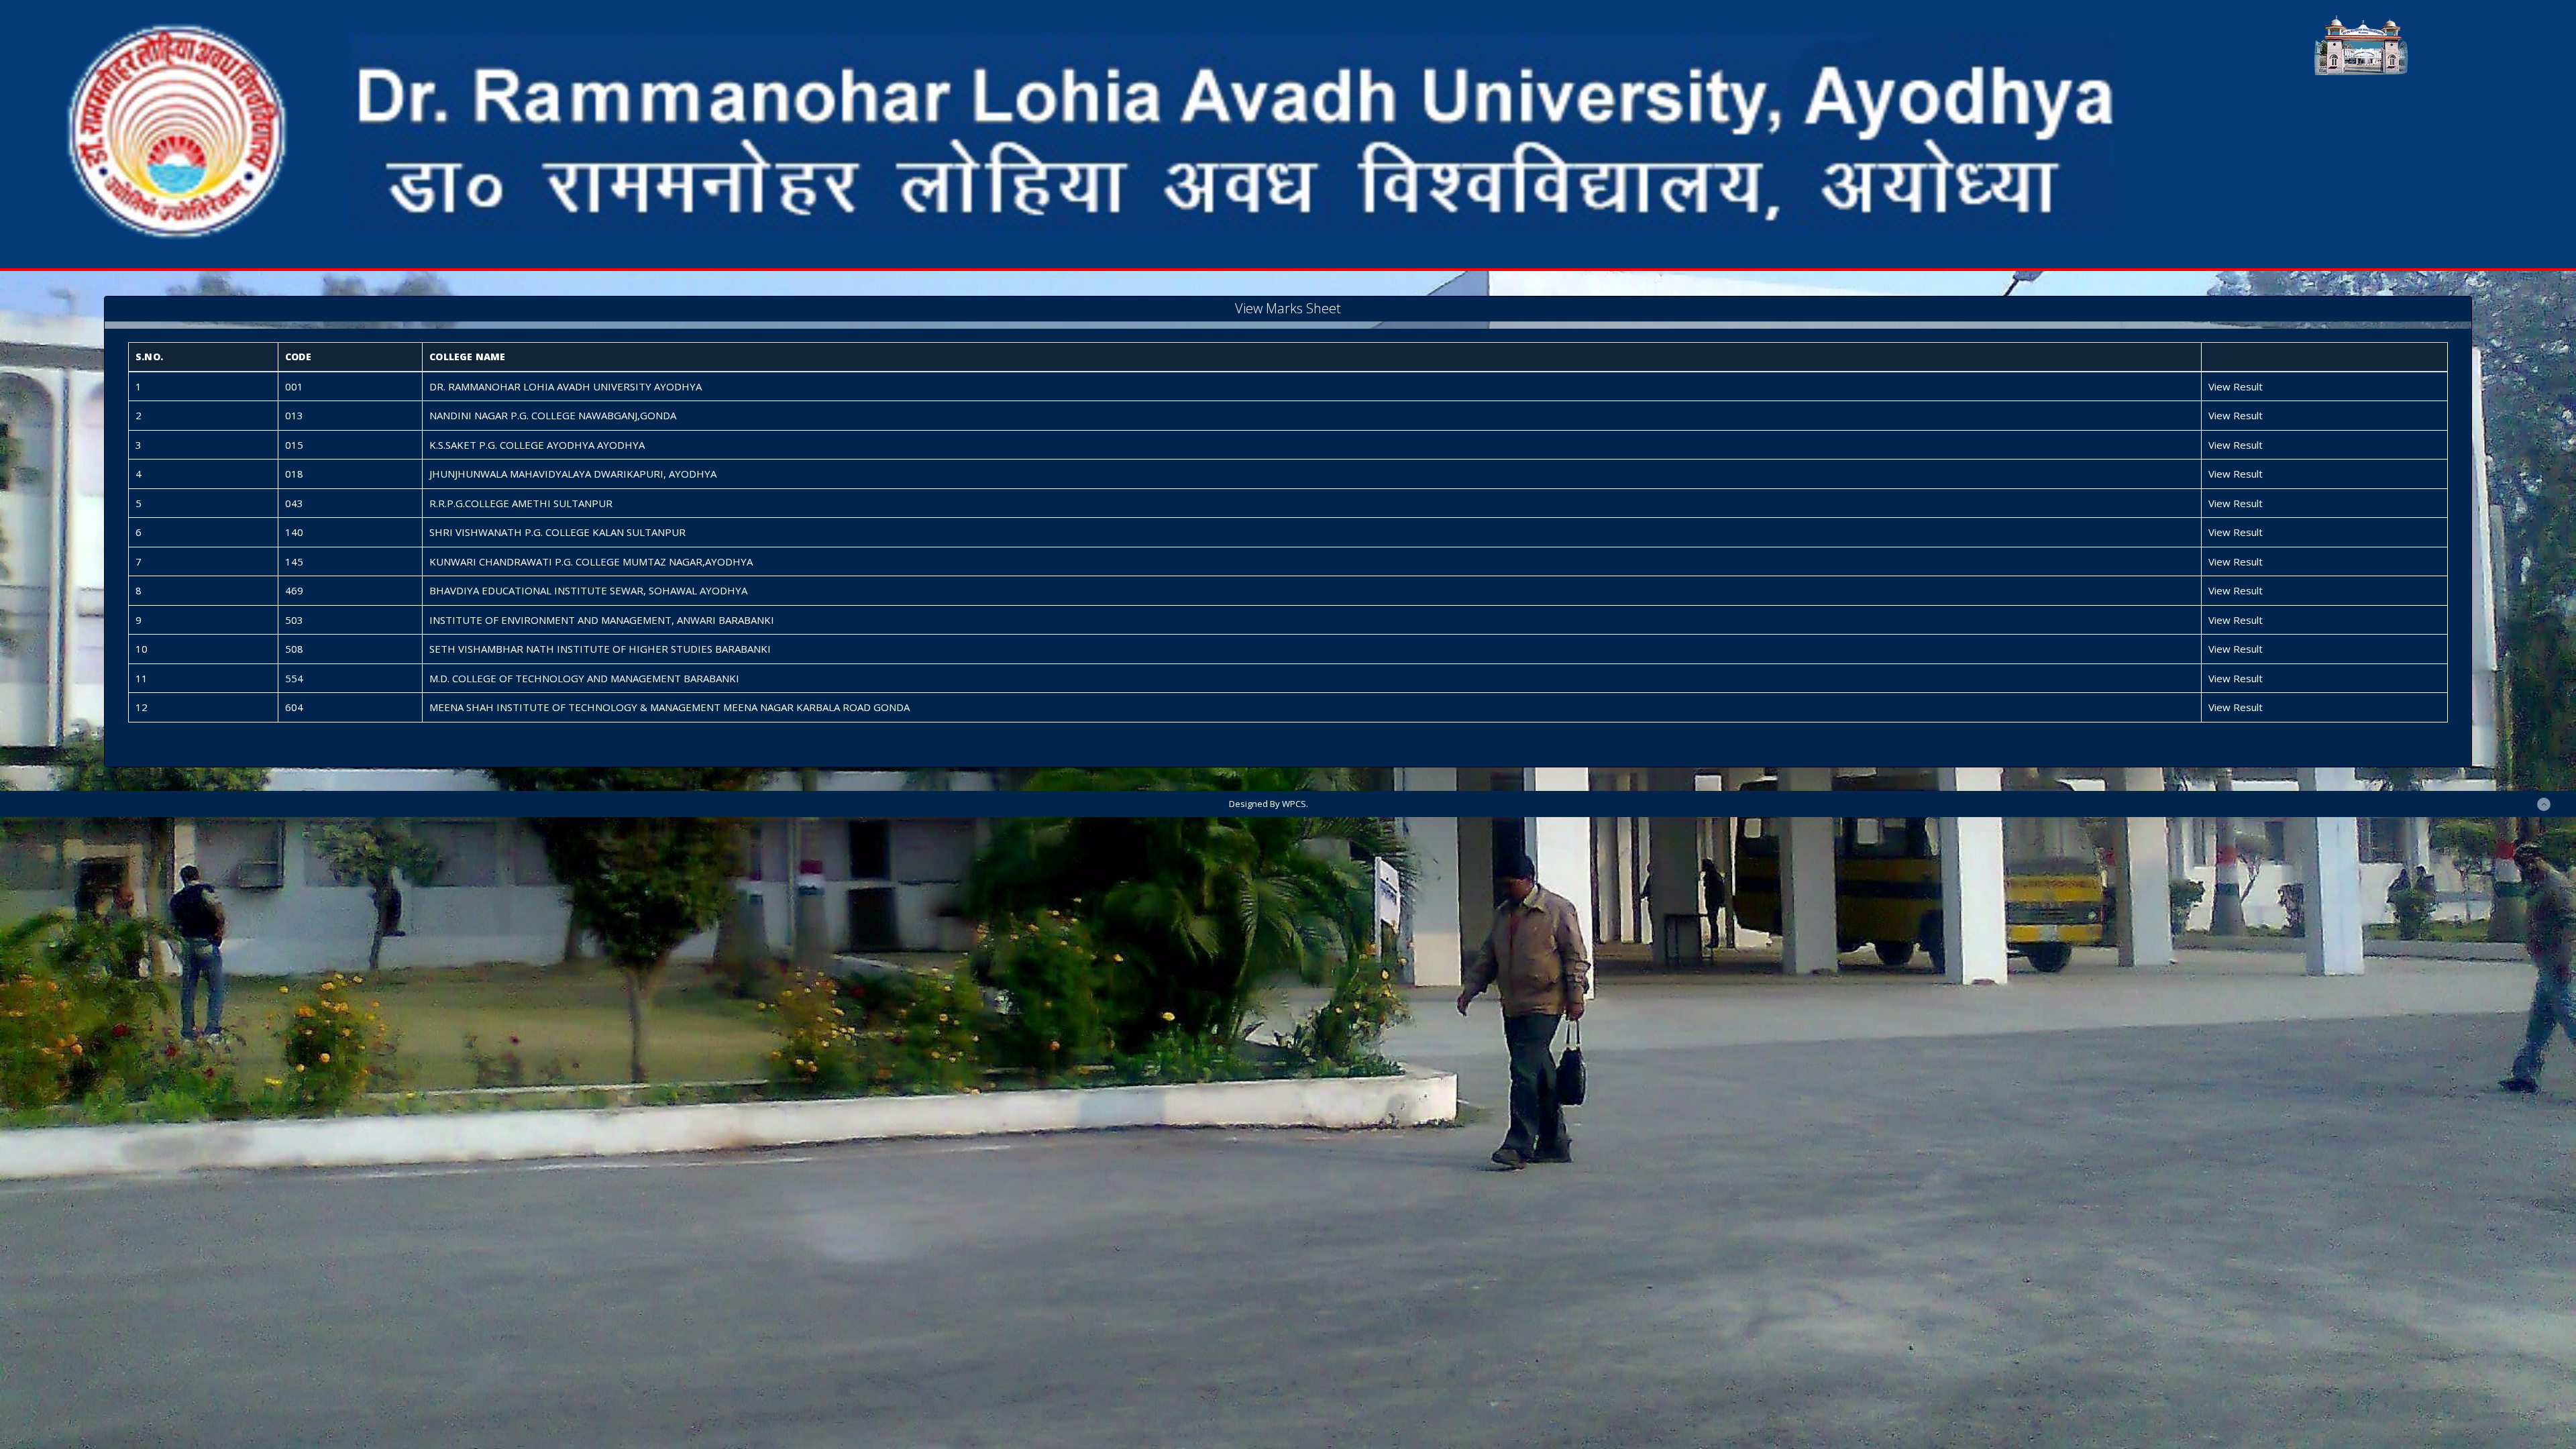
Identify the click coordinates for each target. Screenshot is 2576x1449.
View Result (2236, 386)
